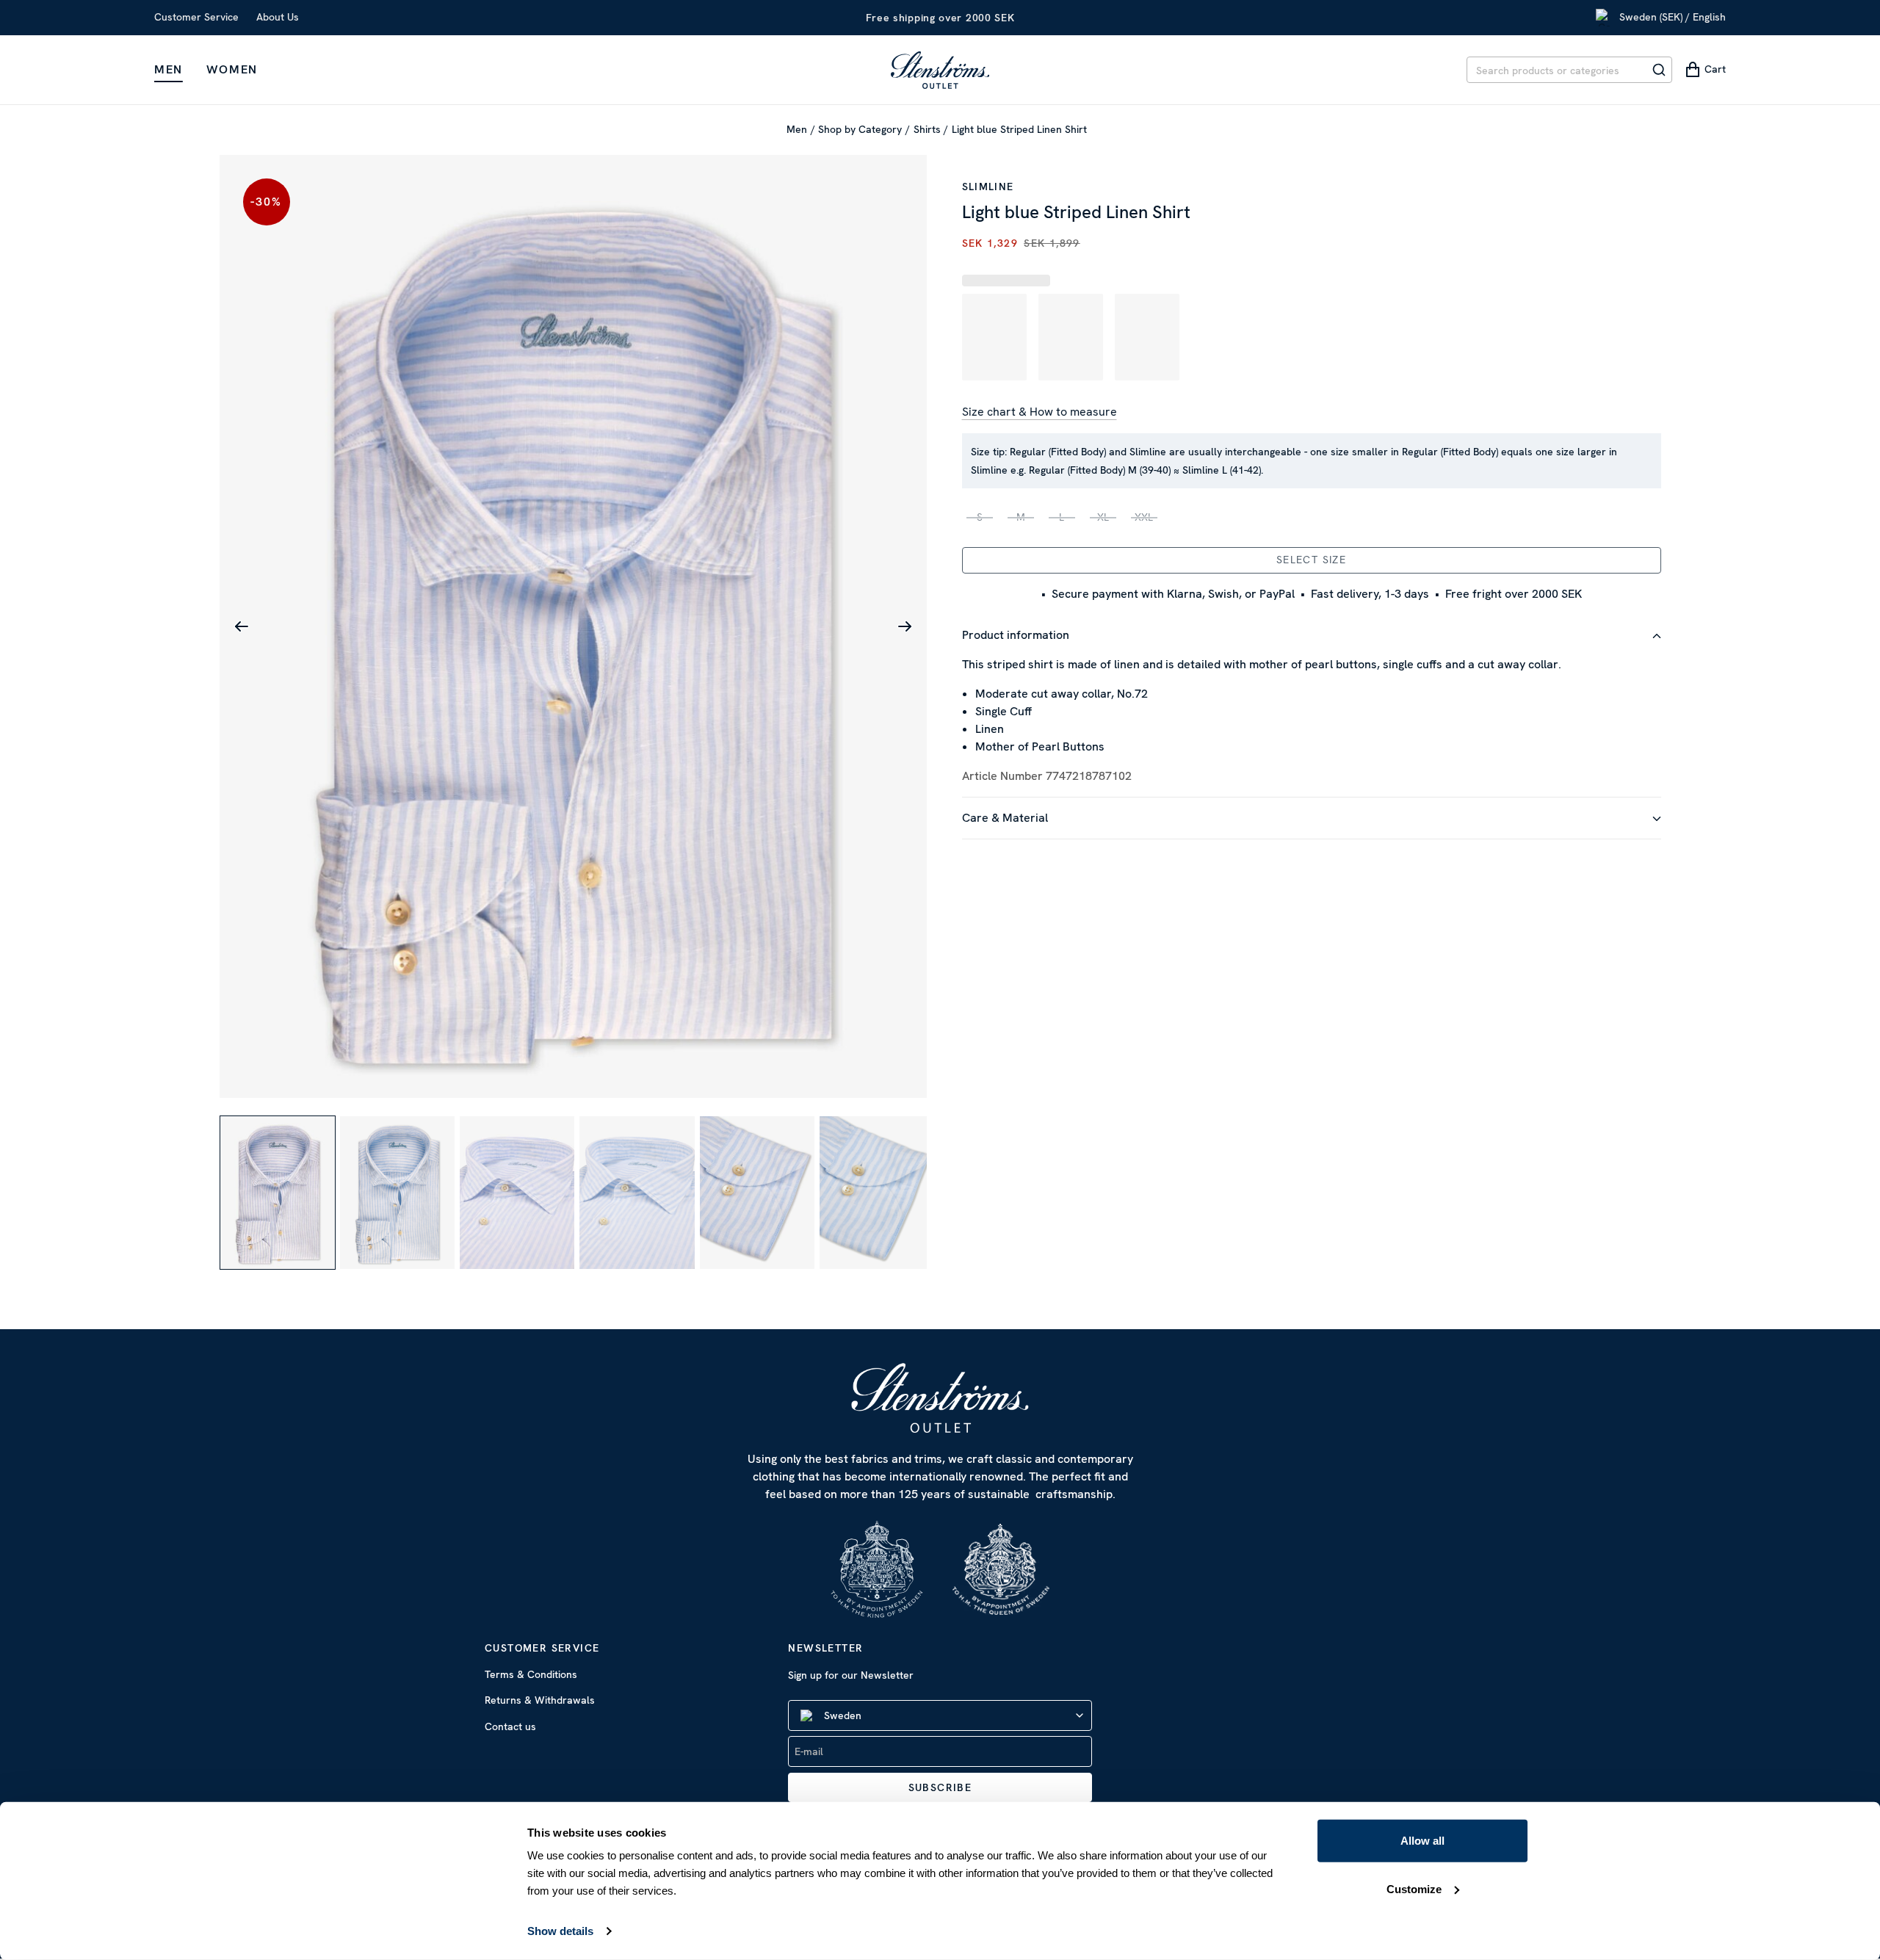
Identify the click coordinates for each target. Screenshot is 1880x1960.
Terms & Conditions (531, 1674)
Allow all (1422, 1841)
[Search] (1659, 70)
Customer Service (196, 17)
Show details (560, 1931)
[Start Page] (940, 70)
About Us (278, 17)
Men (169, 69)
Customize (1414, 1888)
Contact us (510, 1726)
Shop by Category (860, 129)
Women (232, 69)
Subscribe (940, 1787)
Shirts (927, 129)
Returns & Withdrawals (540, 1700)
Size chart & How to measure (1040, 412)
